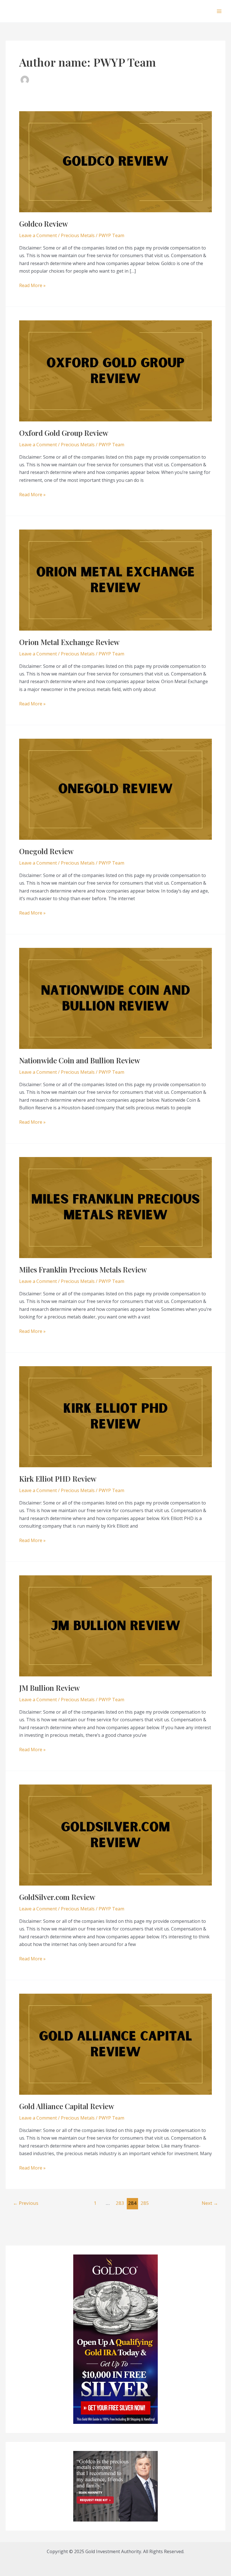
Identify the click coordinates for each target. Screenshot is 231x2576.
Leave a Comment (38, 235)
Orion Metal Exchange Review (69, 642)
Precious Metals (78, 235)
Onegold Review (46, 851)
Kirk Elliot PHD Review (58, 1479)
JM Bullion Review (49, 1688)
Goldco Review (44, 224)
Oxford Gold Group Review (64, 433)
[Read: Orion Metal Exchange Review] (115, 580)
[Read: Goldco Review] (115, 161)
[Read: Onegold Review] (115, 789)
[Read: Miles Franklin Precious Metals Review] (115, 1207)
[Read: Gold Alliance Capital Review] (115, 2044)
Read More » (32, 286)
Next (210, 2203)
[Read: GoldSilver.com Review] (115, 1834)
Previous (26, 2203)
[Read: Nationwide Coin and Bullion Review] (115, 998)
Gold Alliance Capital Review (67, 2106)
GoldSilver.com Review (57, 1897)
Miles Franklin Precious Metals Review (83, 1270)
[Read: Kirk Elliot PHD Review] (115, 1416)
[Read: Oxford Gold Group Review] (115, 370)
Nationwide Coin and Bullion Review (80, 1060)
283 (120, 2203)
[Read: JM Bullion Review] (115, 1625)
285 (145, 2203)
